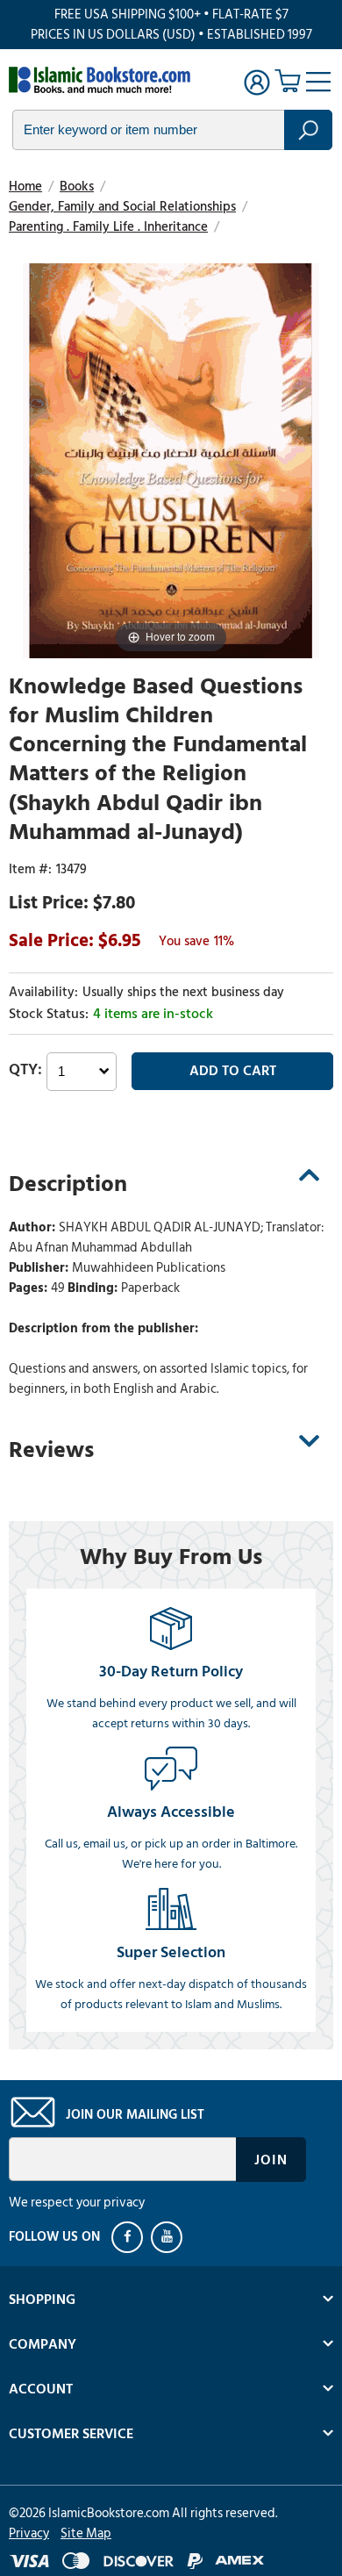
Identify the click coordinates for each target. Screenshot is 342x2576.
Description (68, 1184)
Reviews (51, 1450)
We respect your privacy (77, 2203)
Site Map (86, 2533)
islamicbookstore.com (103, 80)
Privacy (29, 2533)
